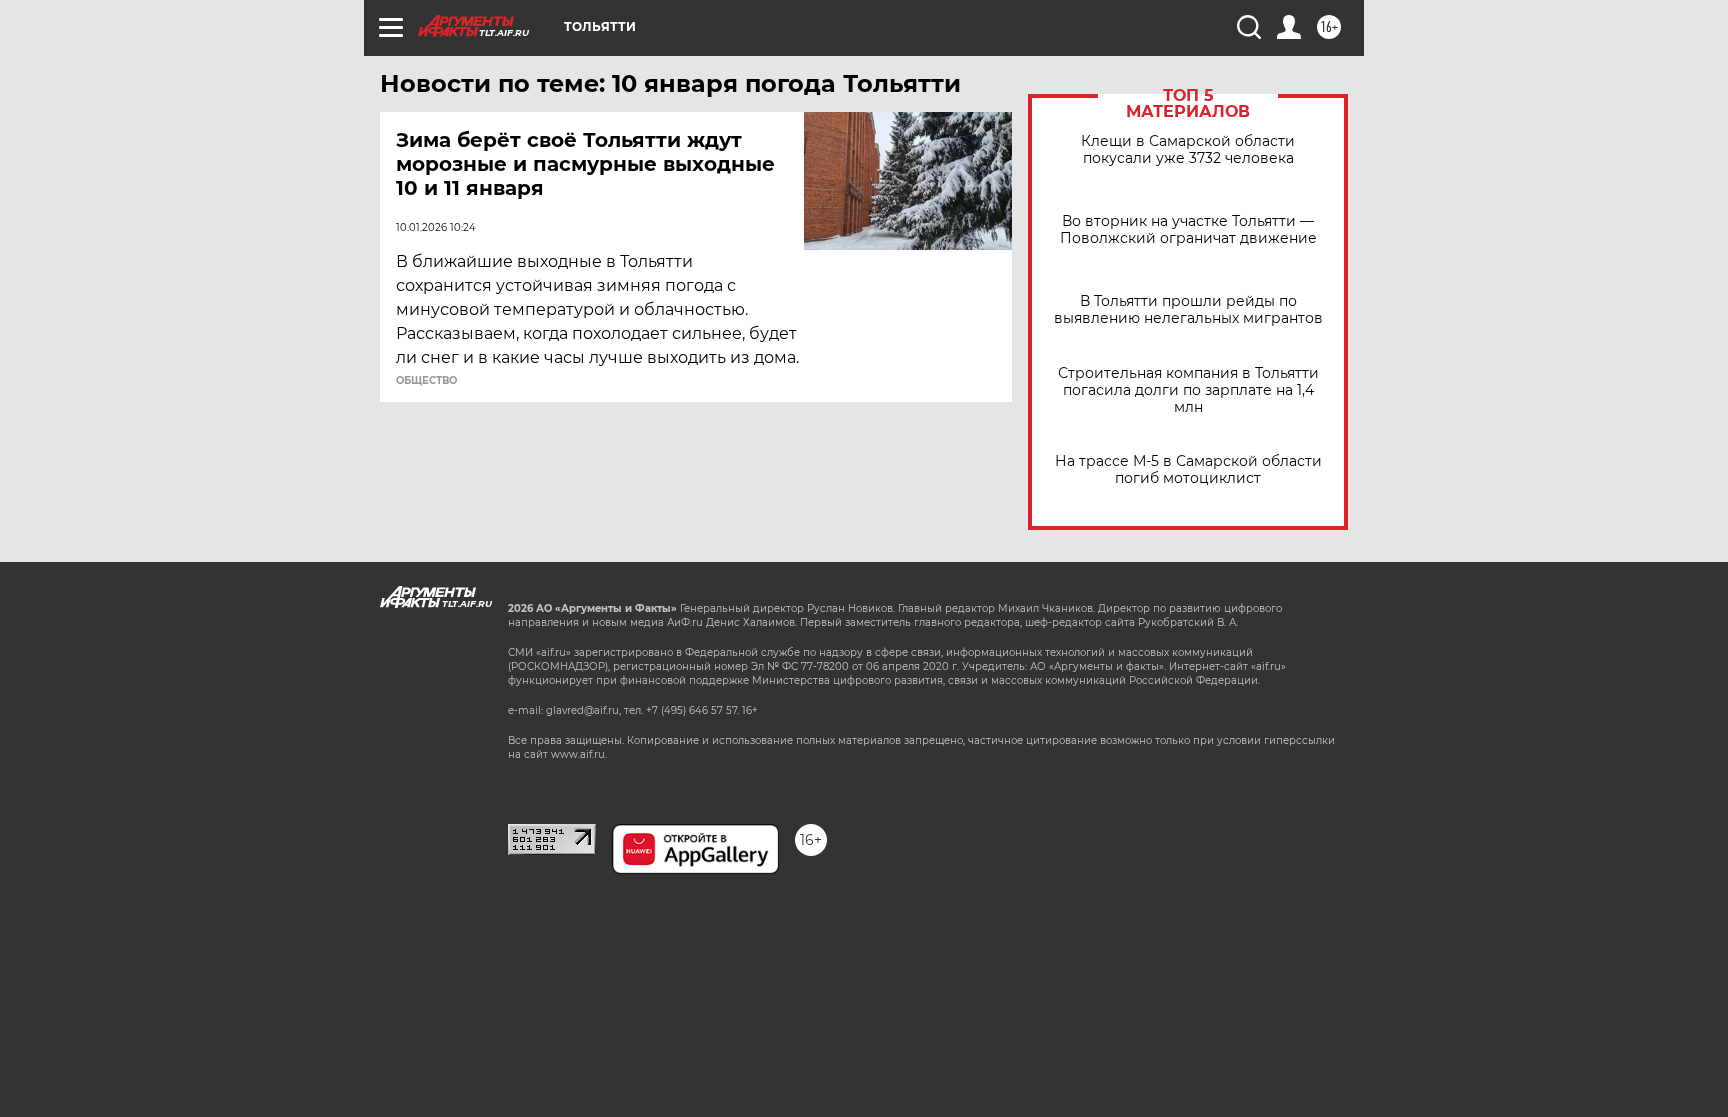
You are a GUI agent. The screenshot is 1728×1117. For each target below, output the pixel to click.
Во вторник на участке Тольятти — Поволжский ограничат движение (1188, 230)
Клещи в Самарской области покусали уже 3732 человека (1188, 150)
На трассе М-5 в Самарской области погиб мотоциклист (1188, 470)
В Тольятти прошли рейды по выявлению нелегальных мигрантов (1188, 310)
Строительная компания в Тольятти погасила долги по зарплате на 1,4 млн (1188, 390)
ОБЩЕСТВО (426, 381)
